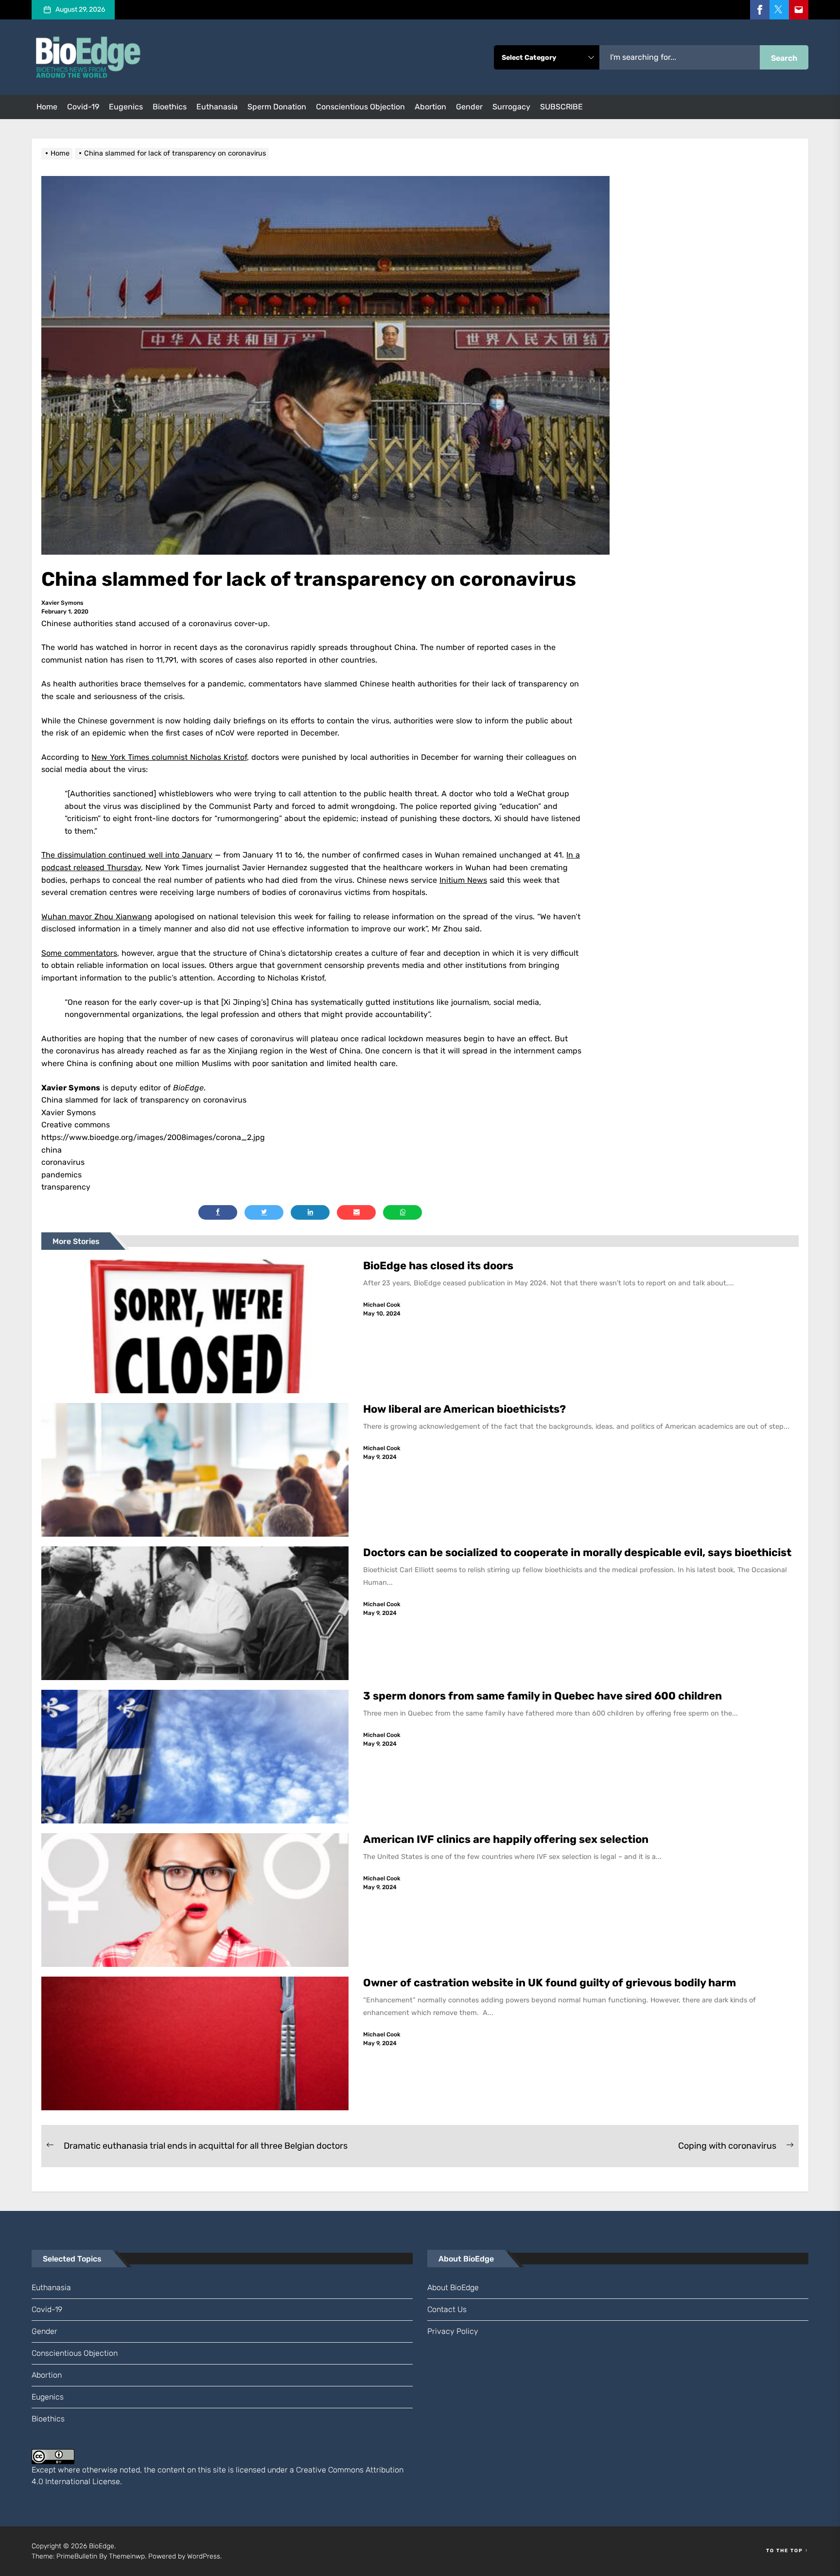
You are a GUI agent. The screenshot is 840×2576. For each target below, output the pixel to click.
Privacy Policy (453, 2331)
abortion (430, 107)
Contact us (447, 2309)
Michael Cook (382, 1305)
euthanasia (217, 107)
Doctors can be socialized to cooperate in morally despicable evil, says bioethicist (578, 1552)
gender (469, 107)
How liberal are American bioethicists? (464, 1409)
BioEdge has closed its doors (438, 1266)
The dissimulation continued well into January (127, 855)
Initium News (463, 880)
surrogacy (511, 107)
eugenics (126, 107)
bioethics (170, 107)
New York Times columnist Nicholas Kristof (169, 757)
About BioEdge (453, 2287)
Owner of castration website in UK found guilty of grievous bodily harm (551, 1983)
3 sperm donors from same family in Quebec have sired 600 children (544, 1696)
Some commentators (79, 953)
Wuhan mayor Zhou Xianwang (97, 917)
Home (47, 107)
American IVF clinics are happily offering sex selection (506, 1839)
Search (784, 58)
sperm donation (277, 107)
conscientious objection (360, 107)
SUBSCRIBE (561, 107)
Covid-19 (83, 107)
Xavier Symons (62, 603)
